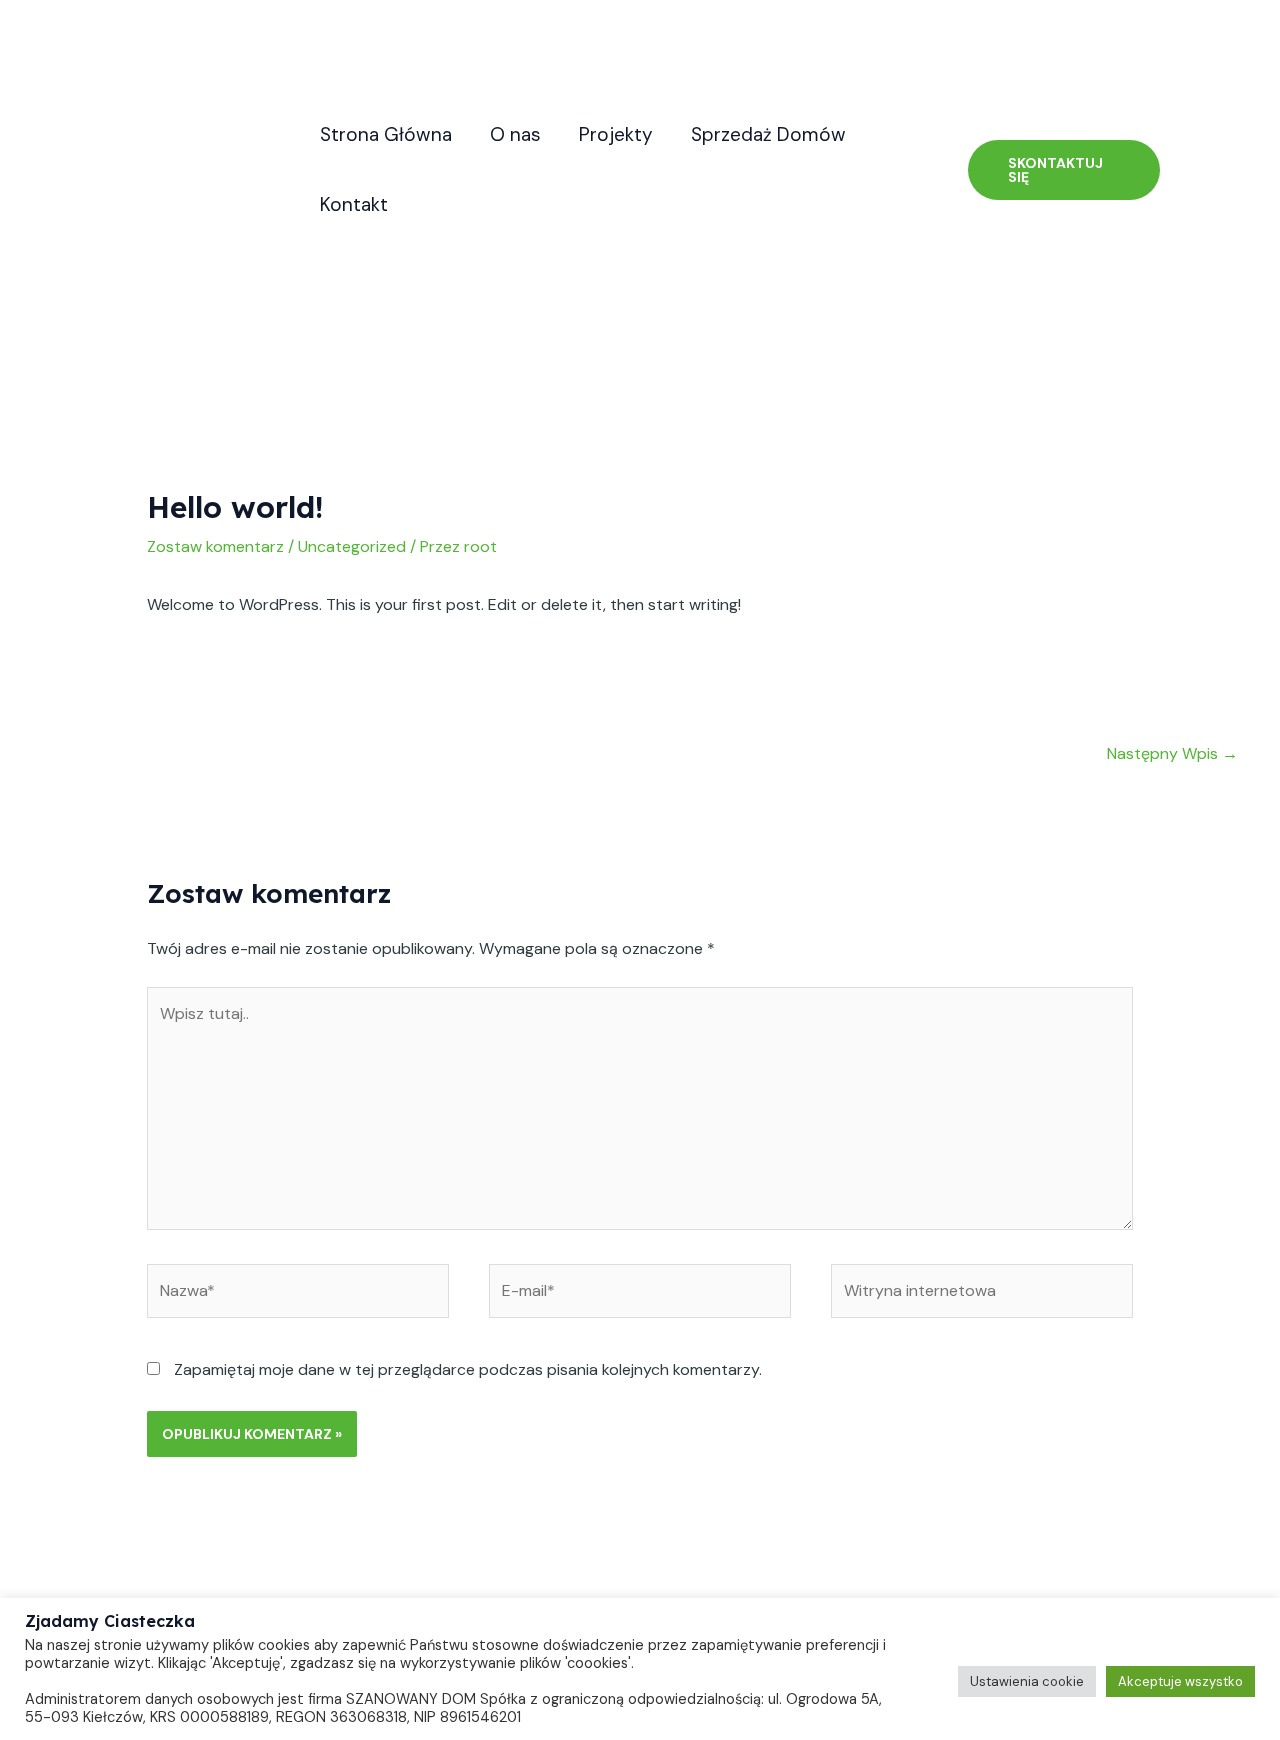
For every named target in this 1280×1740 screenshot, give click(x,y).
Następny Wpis (1172, 753)
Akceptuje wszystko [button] (1180, 1681)
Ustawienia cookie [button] (1027, 1681)
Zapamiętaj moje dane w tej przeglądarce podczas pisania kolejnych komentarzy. (468, 1369)
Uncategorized (352, 546)
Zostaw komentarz (215, 546)
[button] (1064, 170)
